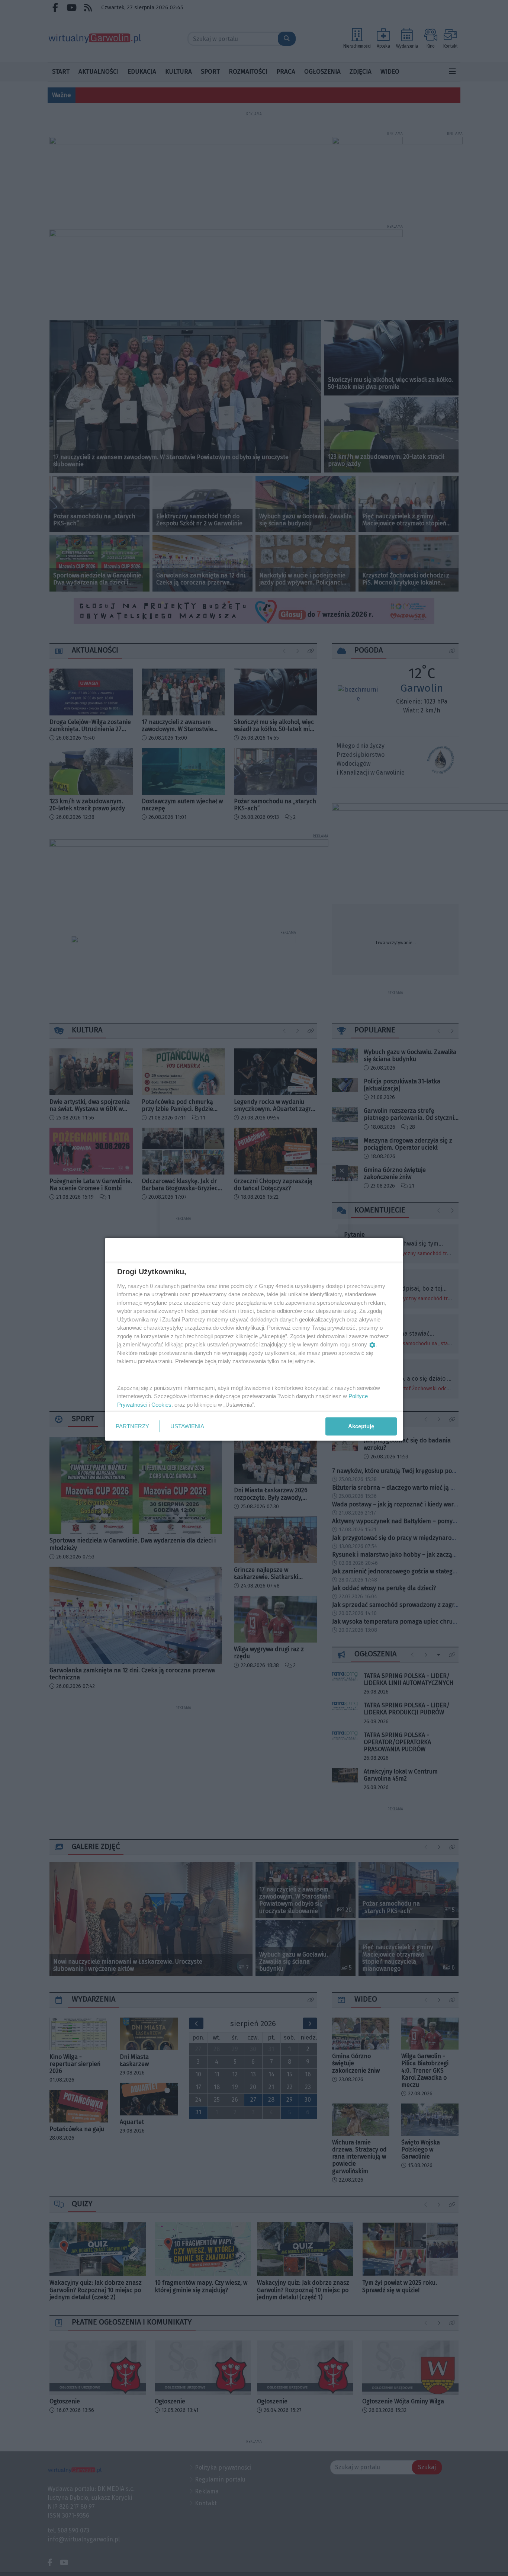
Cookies (161, 1404)
